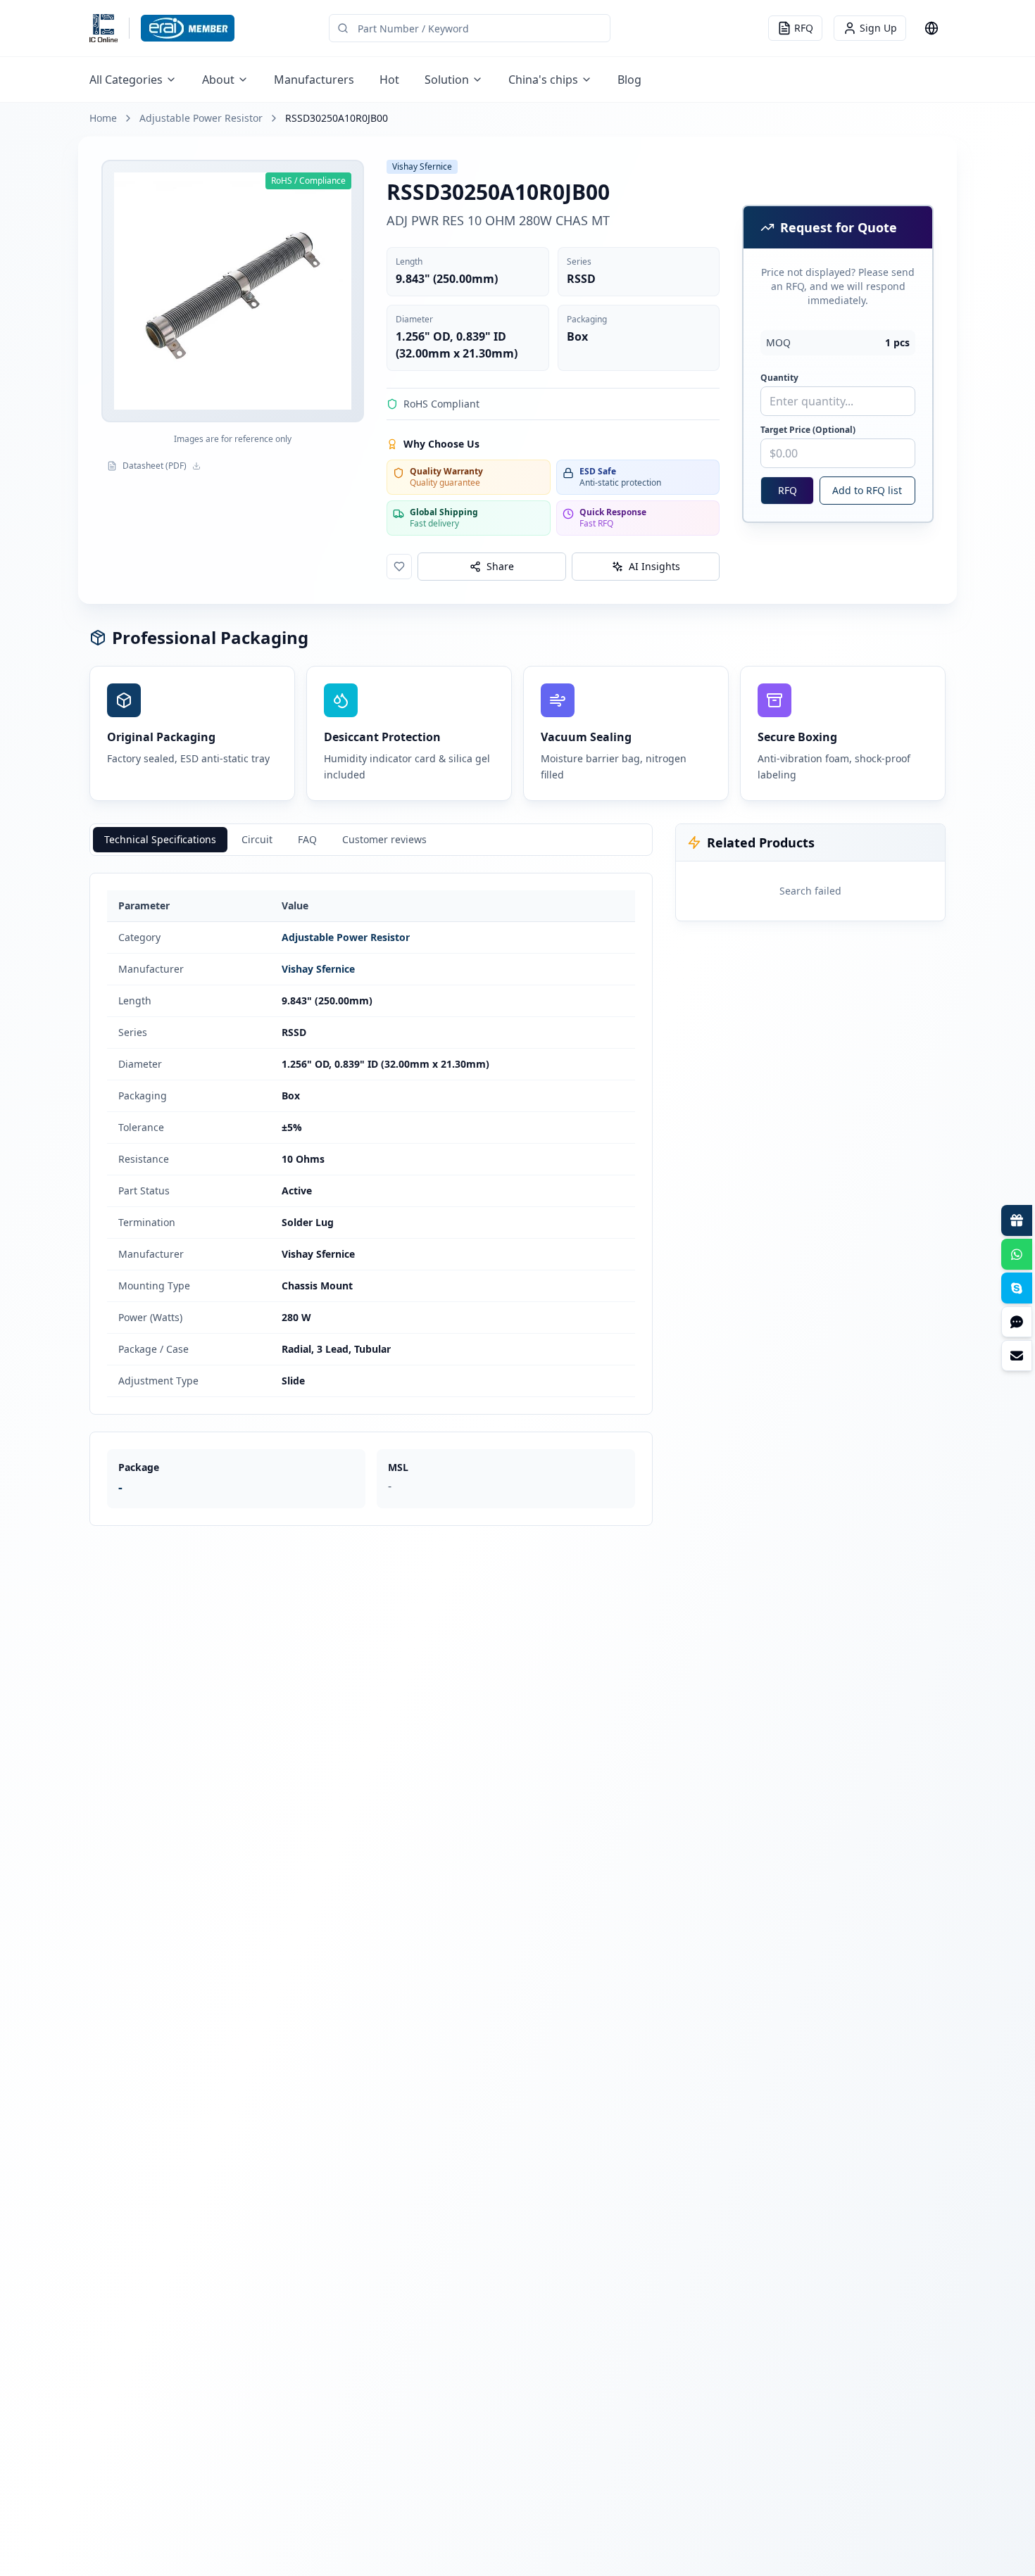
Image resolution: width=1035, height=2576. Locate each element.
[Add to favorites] (399, 567)
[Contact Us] (1017, 1356)
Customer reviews (384, 839)
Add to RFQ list (867, 490)
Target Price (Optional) (808, 430)
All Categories (126, 80)
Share (500, 566)
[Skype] (1017, 1288)
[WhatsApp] (1017, 1254)
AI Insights (654, 566)
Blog (629, 80)
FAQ (307, 839)
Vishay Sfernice (318, 969)
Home (103, 118)
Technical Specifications (160, 839)
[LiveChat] (1017, 1322)
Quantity (779, 378)
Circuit (257, 839)
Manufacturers (314, 80)
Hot (389, 80)
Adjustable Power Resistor (201, 118)
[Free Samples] (1017, 1220)
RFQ (788, 490)
